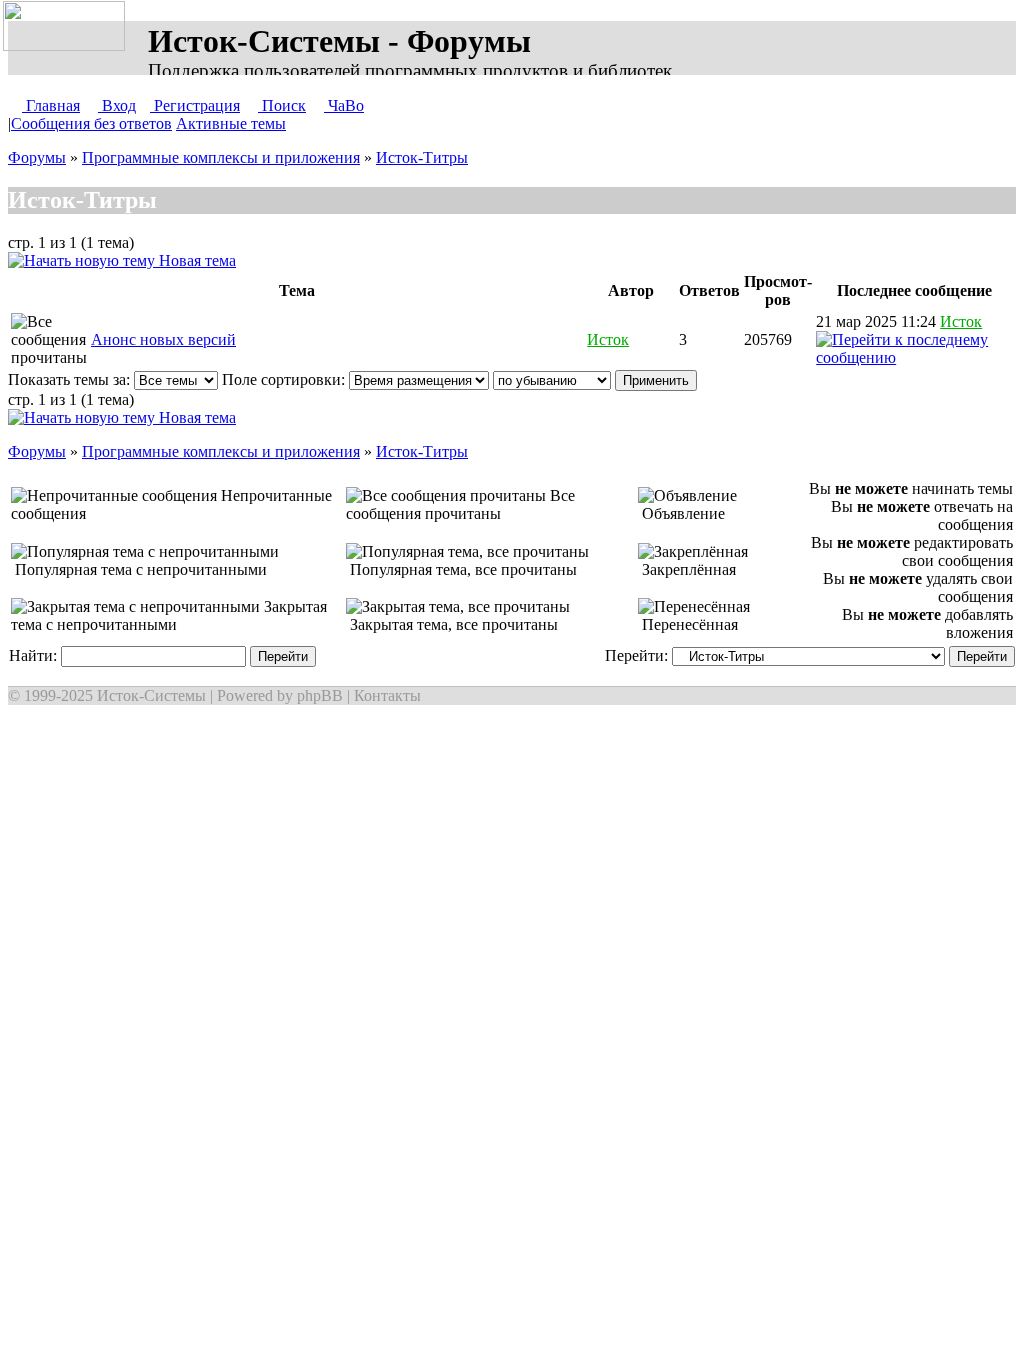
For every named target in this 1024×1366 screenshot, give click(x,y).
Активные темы (231, 123)
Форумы (37, 157)
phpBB (320, 695)
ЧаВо (344, 105)
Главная (51, 105)
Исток (608, 339)
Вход (117, 105)
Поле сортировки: (285, 379)
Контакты (387, 695)
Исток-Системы (151, 695)
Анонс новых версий (163, 339)
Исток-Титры (422, 157)
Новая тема (195, 260)
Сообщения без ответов (91, 123)
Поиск (282, 105)
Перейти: (638, 655)
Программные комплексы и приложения (221, 157)
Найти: (35, 655)
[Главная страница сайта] (68, 27)
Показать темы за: (71, 379)
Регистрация (195, 105)
